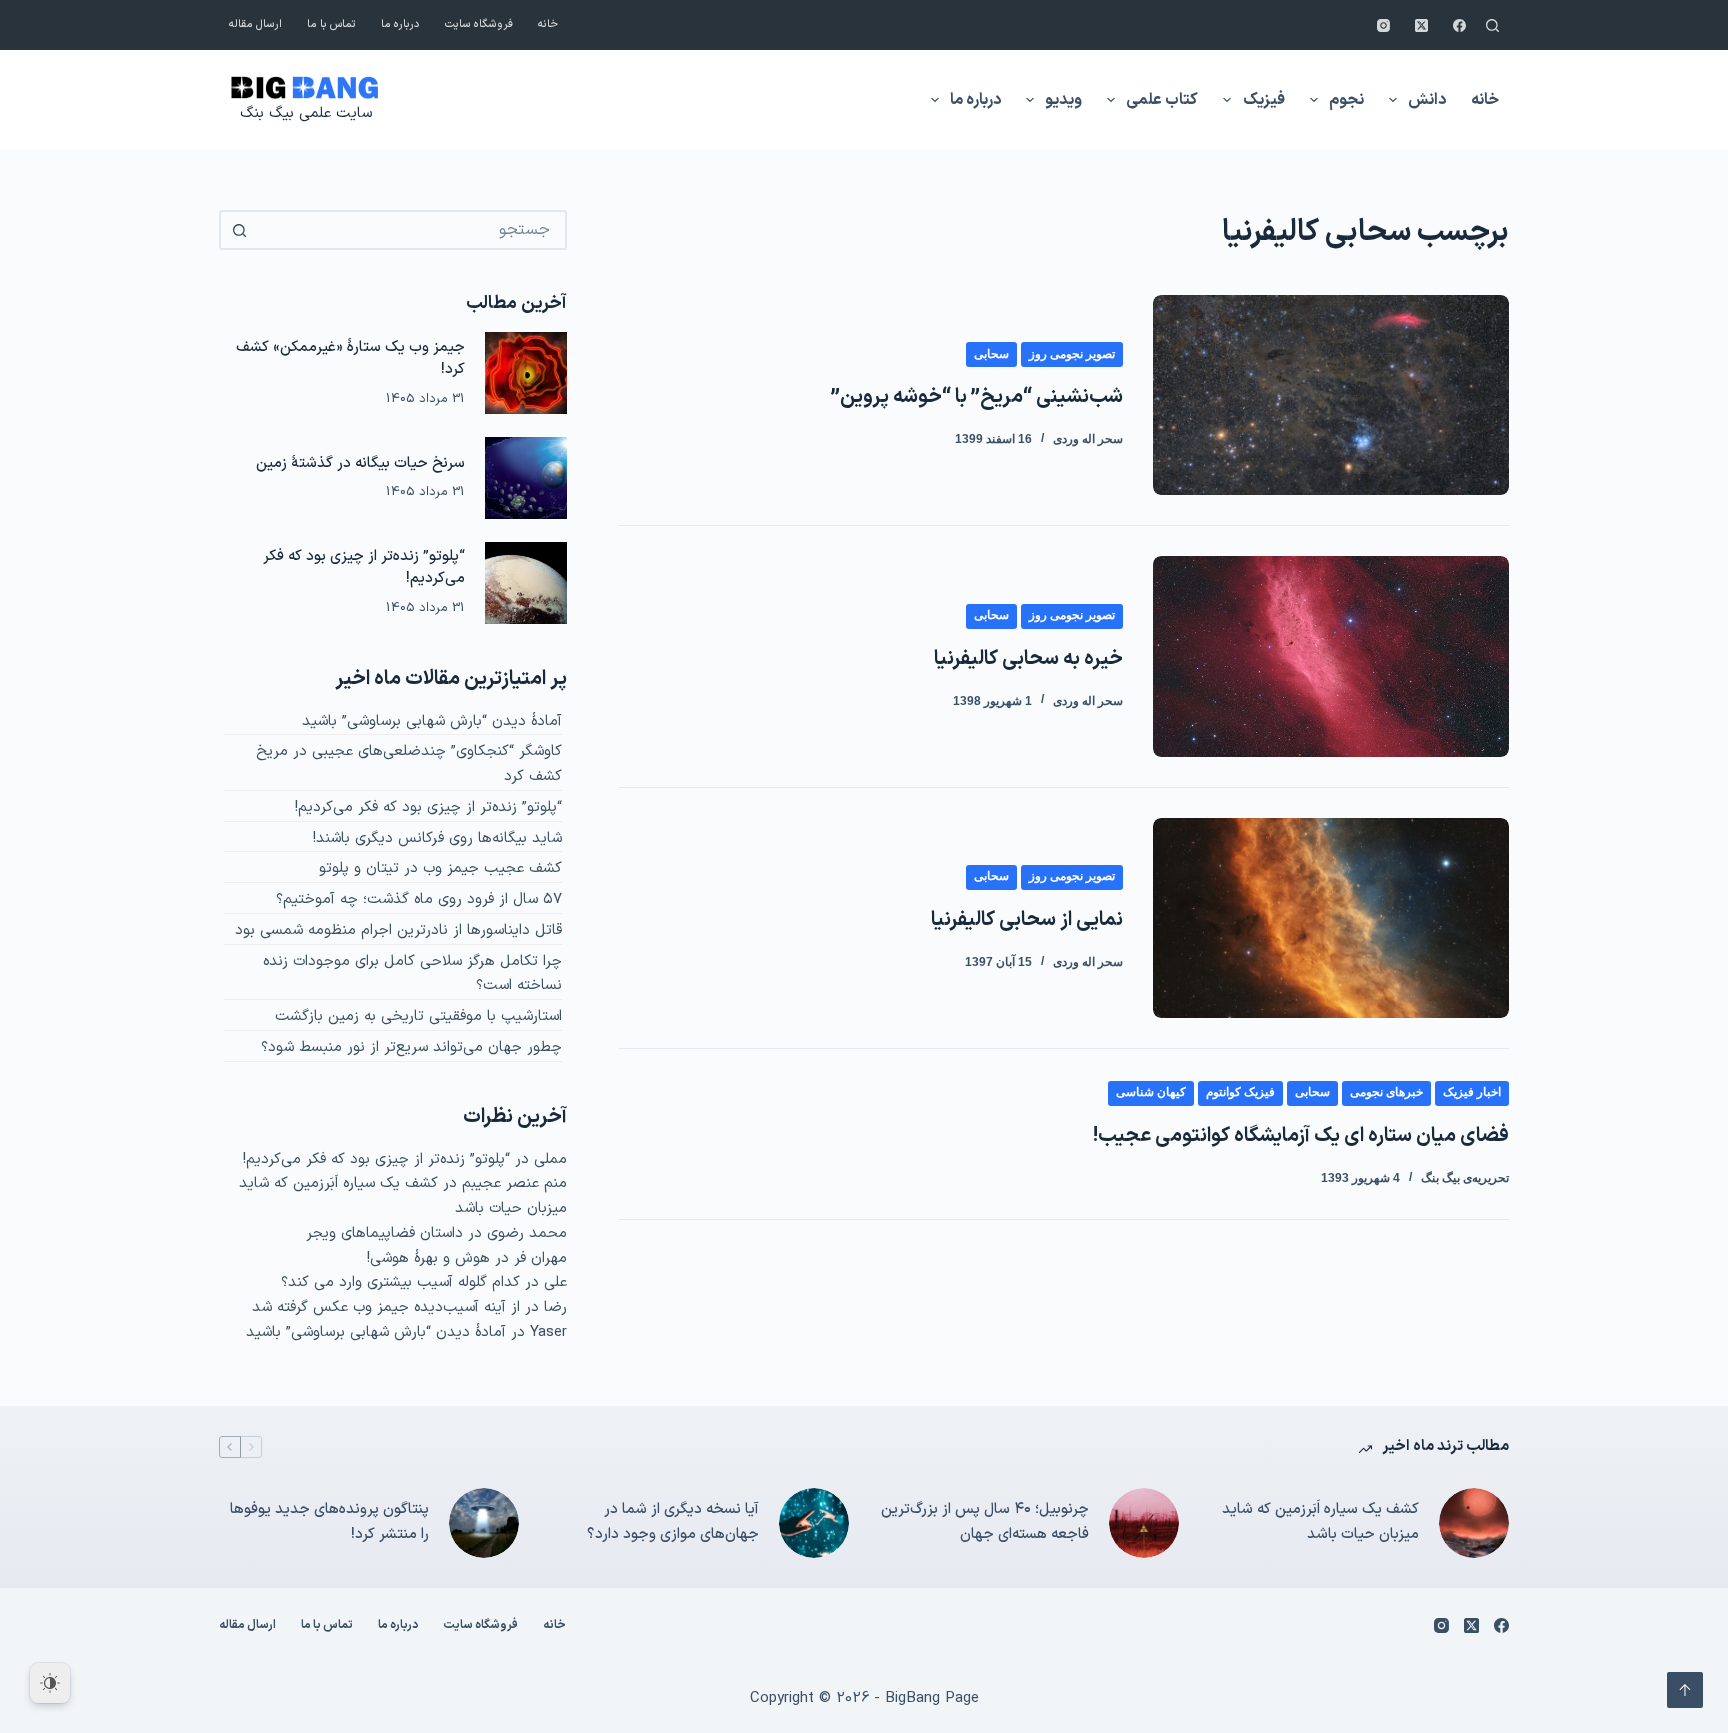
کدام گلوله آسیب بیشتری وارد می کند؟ (400, 1282)
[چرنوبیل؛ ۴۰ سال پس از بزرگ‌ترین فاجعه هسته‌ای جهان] (1144, 1523)
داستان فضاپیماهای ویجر (384, 1233)
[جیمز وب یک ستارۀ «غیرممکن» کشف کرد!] (526, 373)
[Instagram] (1383, 25)
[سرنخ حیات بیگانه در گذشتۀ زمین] (526, 478)
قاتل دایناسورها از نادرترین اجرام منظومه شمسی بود (398, 930)
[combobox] (411, 230)
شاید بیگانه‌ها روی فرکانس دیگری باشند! (437, 838)
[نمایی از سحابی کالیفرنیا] (1331, 918)
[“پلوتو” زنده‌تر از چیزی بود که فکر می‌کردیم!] (526, 583)
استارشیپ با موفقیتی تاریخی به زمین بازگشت (418, 1016)
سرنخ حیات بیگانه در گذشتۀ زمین (360, 463)
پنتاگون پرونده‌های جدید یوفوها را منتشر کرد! (329, 1522)
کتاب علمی (1162, 100)
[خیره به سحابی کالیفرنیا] (1331, 656)
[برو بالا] (1685, 1690)
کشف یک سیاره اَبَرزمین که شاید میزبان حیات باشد (1320, 1522)
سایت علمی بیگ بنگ (306, 113)
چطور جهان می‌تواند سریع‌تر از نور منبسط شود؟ (411, 1047)
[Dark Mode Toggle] (50, 1683)
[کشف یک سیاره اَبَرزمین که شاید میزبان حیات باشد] (1474, 1523)
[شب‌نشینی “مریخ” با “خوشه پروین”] (1331, 395)
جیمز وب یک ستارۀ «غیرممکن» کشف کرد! (350, 359)
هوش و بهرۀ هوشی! (428, 1258)
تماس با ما (331, 24)
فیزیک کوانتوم (1240, 1092)
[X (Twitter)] (1421, 25)
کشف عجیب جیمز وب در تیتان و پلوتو (440, 868)
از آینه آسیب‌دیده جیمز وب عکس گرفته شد (386, 1307)
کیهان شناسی (1151, 1092)
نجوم (1346, 100)
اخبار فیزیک (1472, 1092)
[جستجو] (1492, 25)
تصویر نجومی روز (1072, 354)
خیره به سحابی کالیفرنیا (1028, 659)
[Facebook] (1459, 25)
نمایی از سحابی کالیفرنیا (1027, 920)
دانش (1427, 100)
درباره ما (400, 24)
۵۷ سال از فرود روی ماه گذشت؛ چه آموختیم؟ (419, 899)
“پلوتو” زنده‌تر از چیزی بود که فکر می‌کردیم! (364, 568)
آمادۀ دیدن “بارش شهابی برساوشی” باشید (432, 721)
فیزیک (1264, 100)
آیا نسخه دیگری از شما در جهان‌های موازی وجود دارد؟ (673, 1522)
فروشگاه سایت (479, 24)
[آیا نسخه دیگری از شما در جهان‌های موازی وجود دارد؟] (814, 1523)
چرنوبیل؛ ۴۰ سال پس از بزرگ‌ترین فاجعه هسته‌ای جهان (985, 1522)
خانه (548, 24)
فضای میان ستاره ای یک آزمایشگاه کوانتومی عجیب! (1301, 1136)
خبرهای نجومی (1386, 1092)
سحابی (991, 354)
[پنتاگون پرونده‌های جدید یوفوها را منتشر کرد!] (484, 1523)
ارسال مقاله (255, 24)
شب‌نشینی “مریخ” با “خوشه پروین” (977, 397)
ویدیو (1063, 100)
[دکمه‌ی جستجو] (239, 230)
